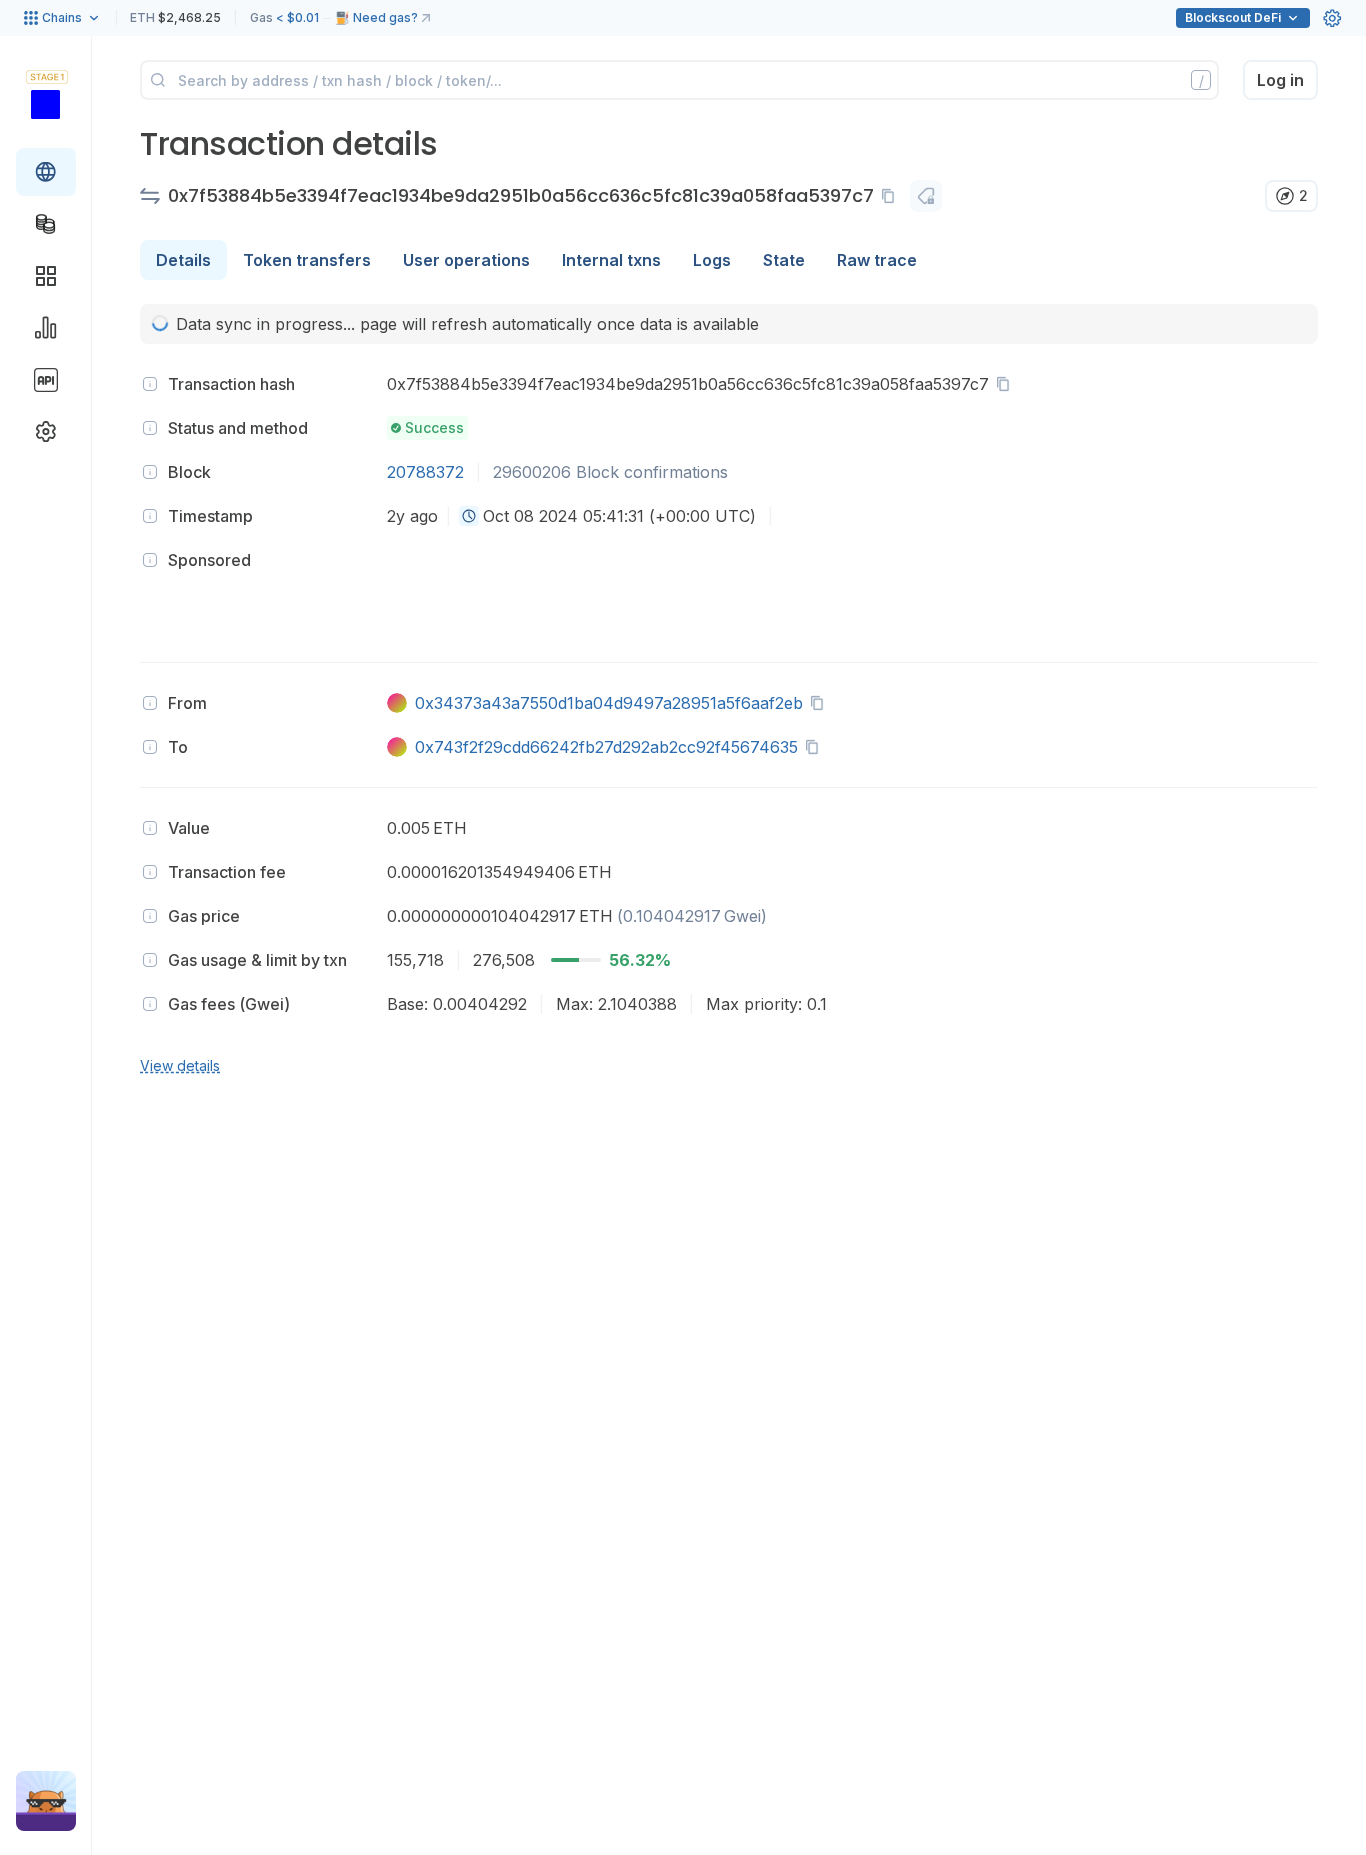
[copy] (892, 196)
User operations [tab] (466, 260)
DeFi (1233, 17)
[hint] (150, 384)
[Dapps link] (46, 276)
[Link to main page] (45, 104)
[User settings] (1332, 18)
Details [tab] (183, 260)
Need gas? (385, 17)
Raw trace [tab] (877, 260)
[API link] (46, 380)
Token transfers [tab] (307, 260)
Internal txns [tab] (611, 260)
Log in (1280, 80)
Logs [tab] (712, 260)
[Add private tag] (926, 196)
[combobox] (469, 516)
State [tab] (784, 260)
